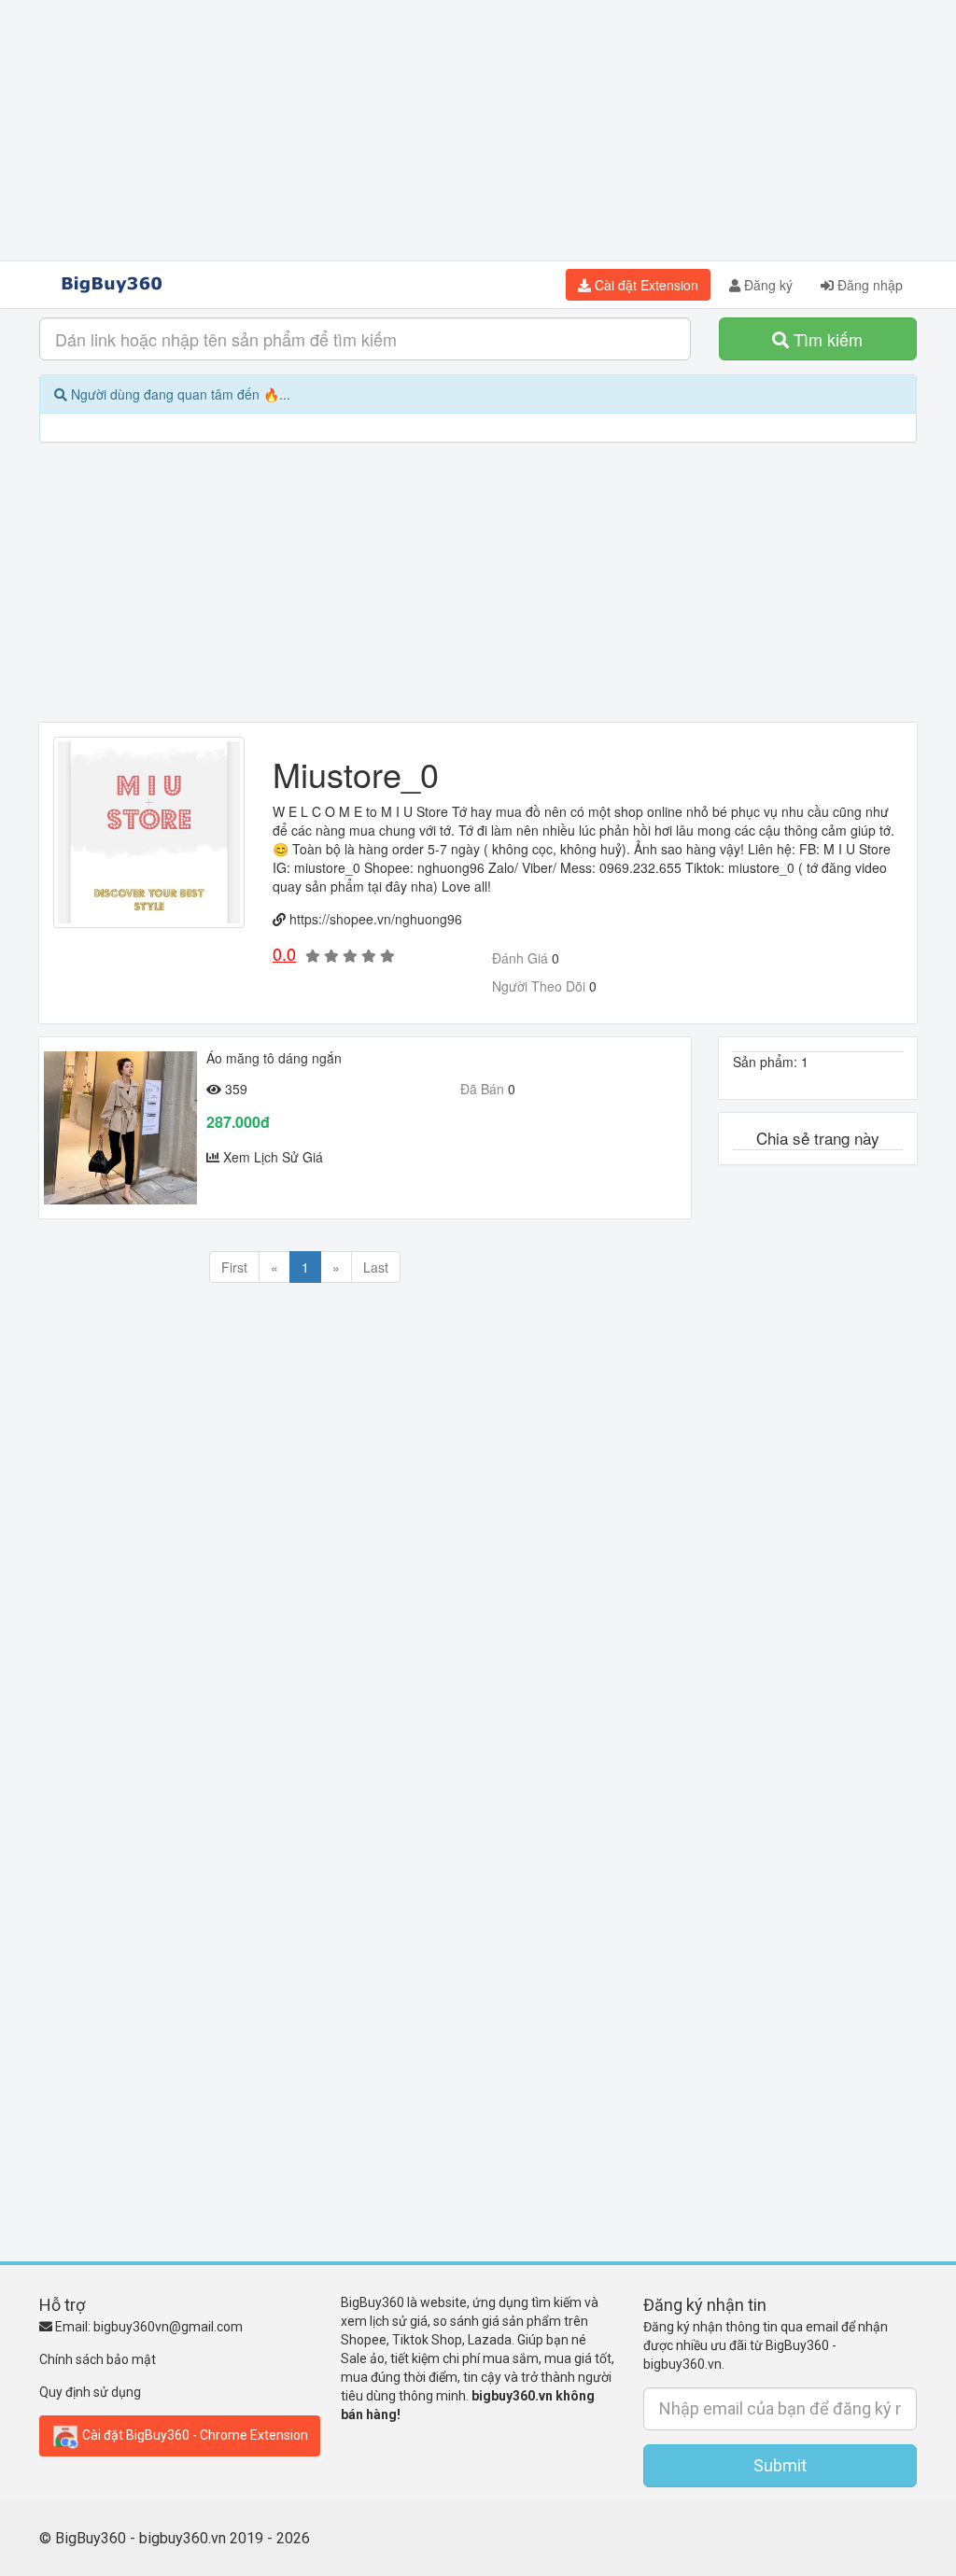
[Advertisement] (478, 131)
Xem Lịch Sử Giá (273, 1157)
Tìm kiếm (826, 339)
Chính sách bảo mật (98, 2359)
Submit (780, 2465)
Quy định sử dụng (90, 2392)
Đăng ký (766, 285)
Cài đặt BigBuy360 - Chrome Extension (194, 2434)
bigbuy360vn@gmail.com (168, 2327)
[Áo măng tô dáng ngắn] (120, 1128)
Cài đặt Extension (645, 285)
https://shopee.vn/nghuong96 (376, 919)
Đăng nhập (868, 285)
